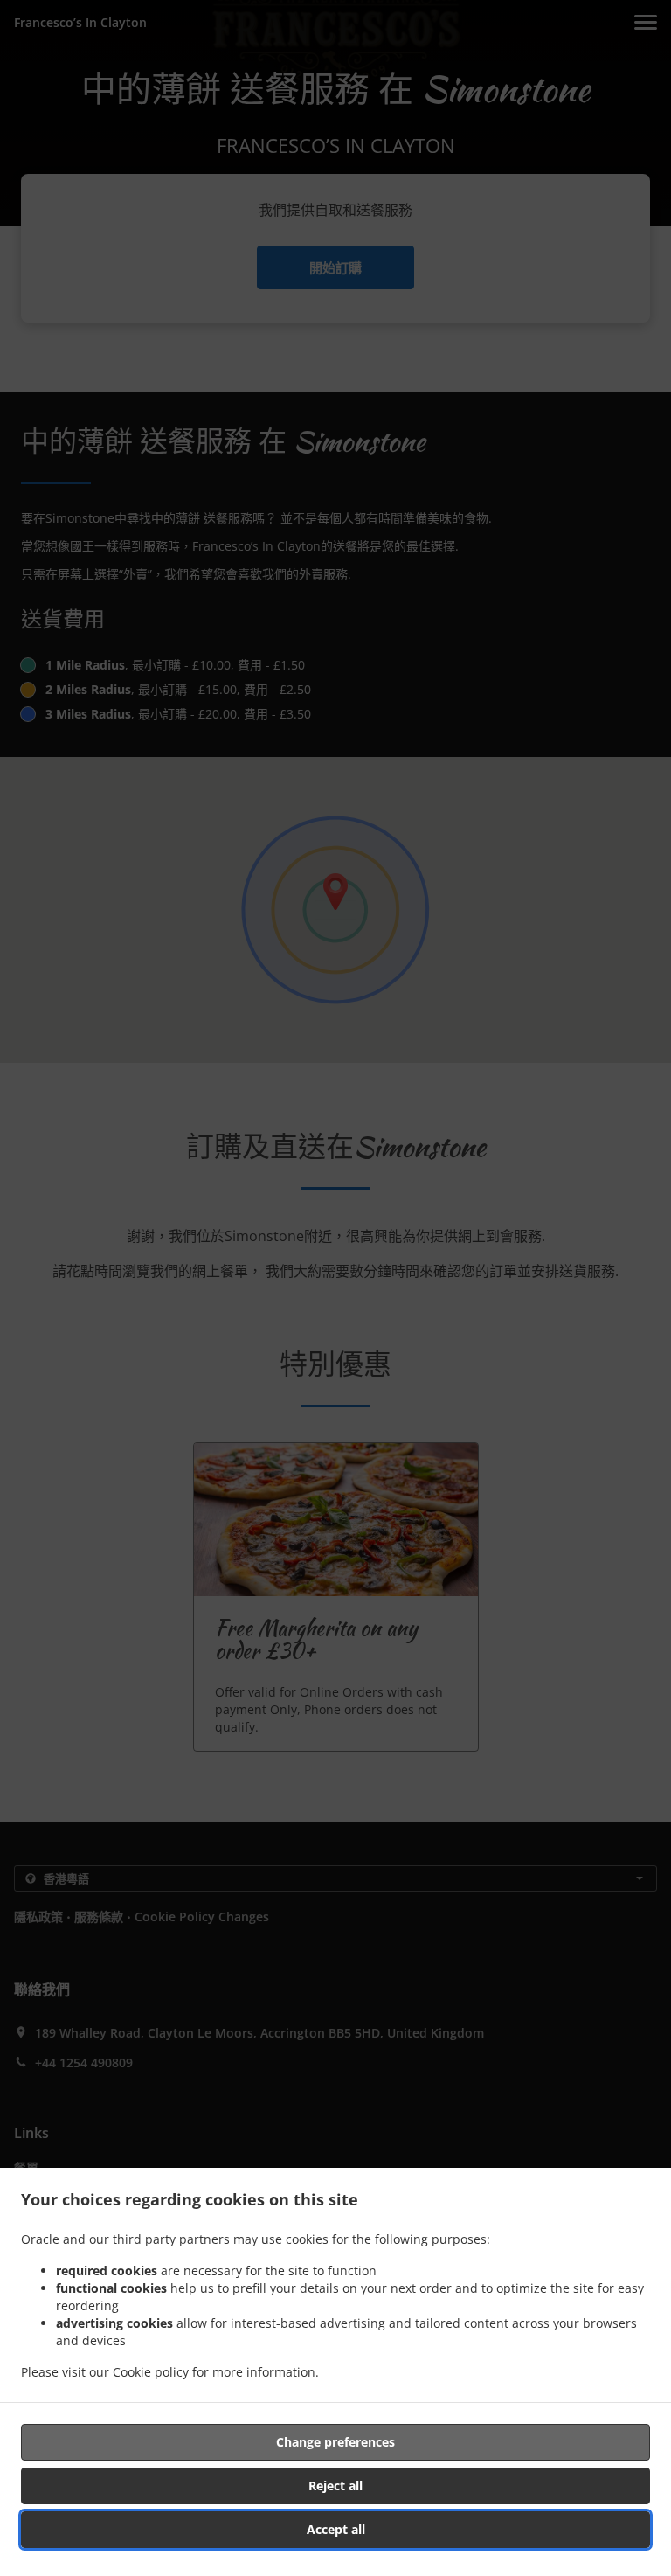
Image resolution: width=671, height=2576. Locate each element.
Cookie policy (151, 2372)
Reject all (335, 2486)
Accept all (336, 2529)
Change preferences (335, 2442)
